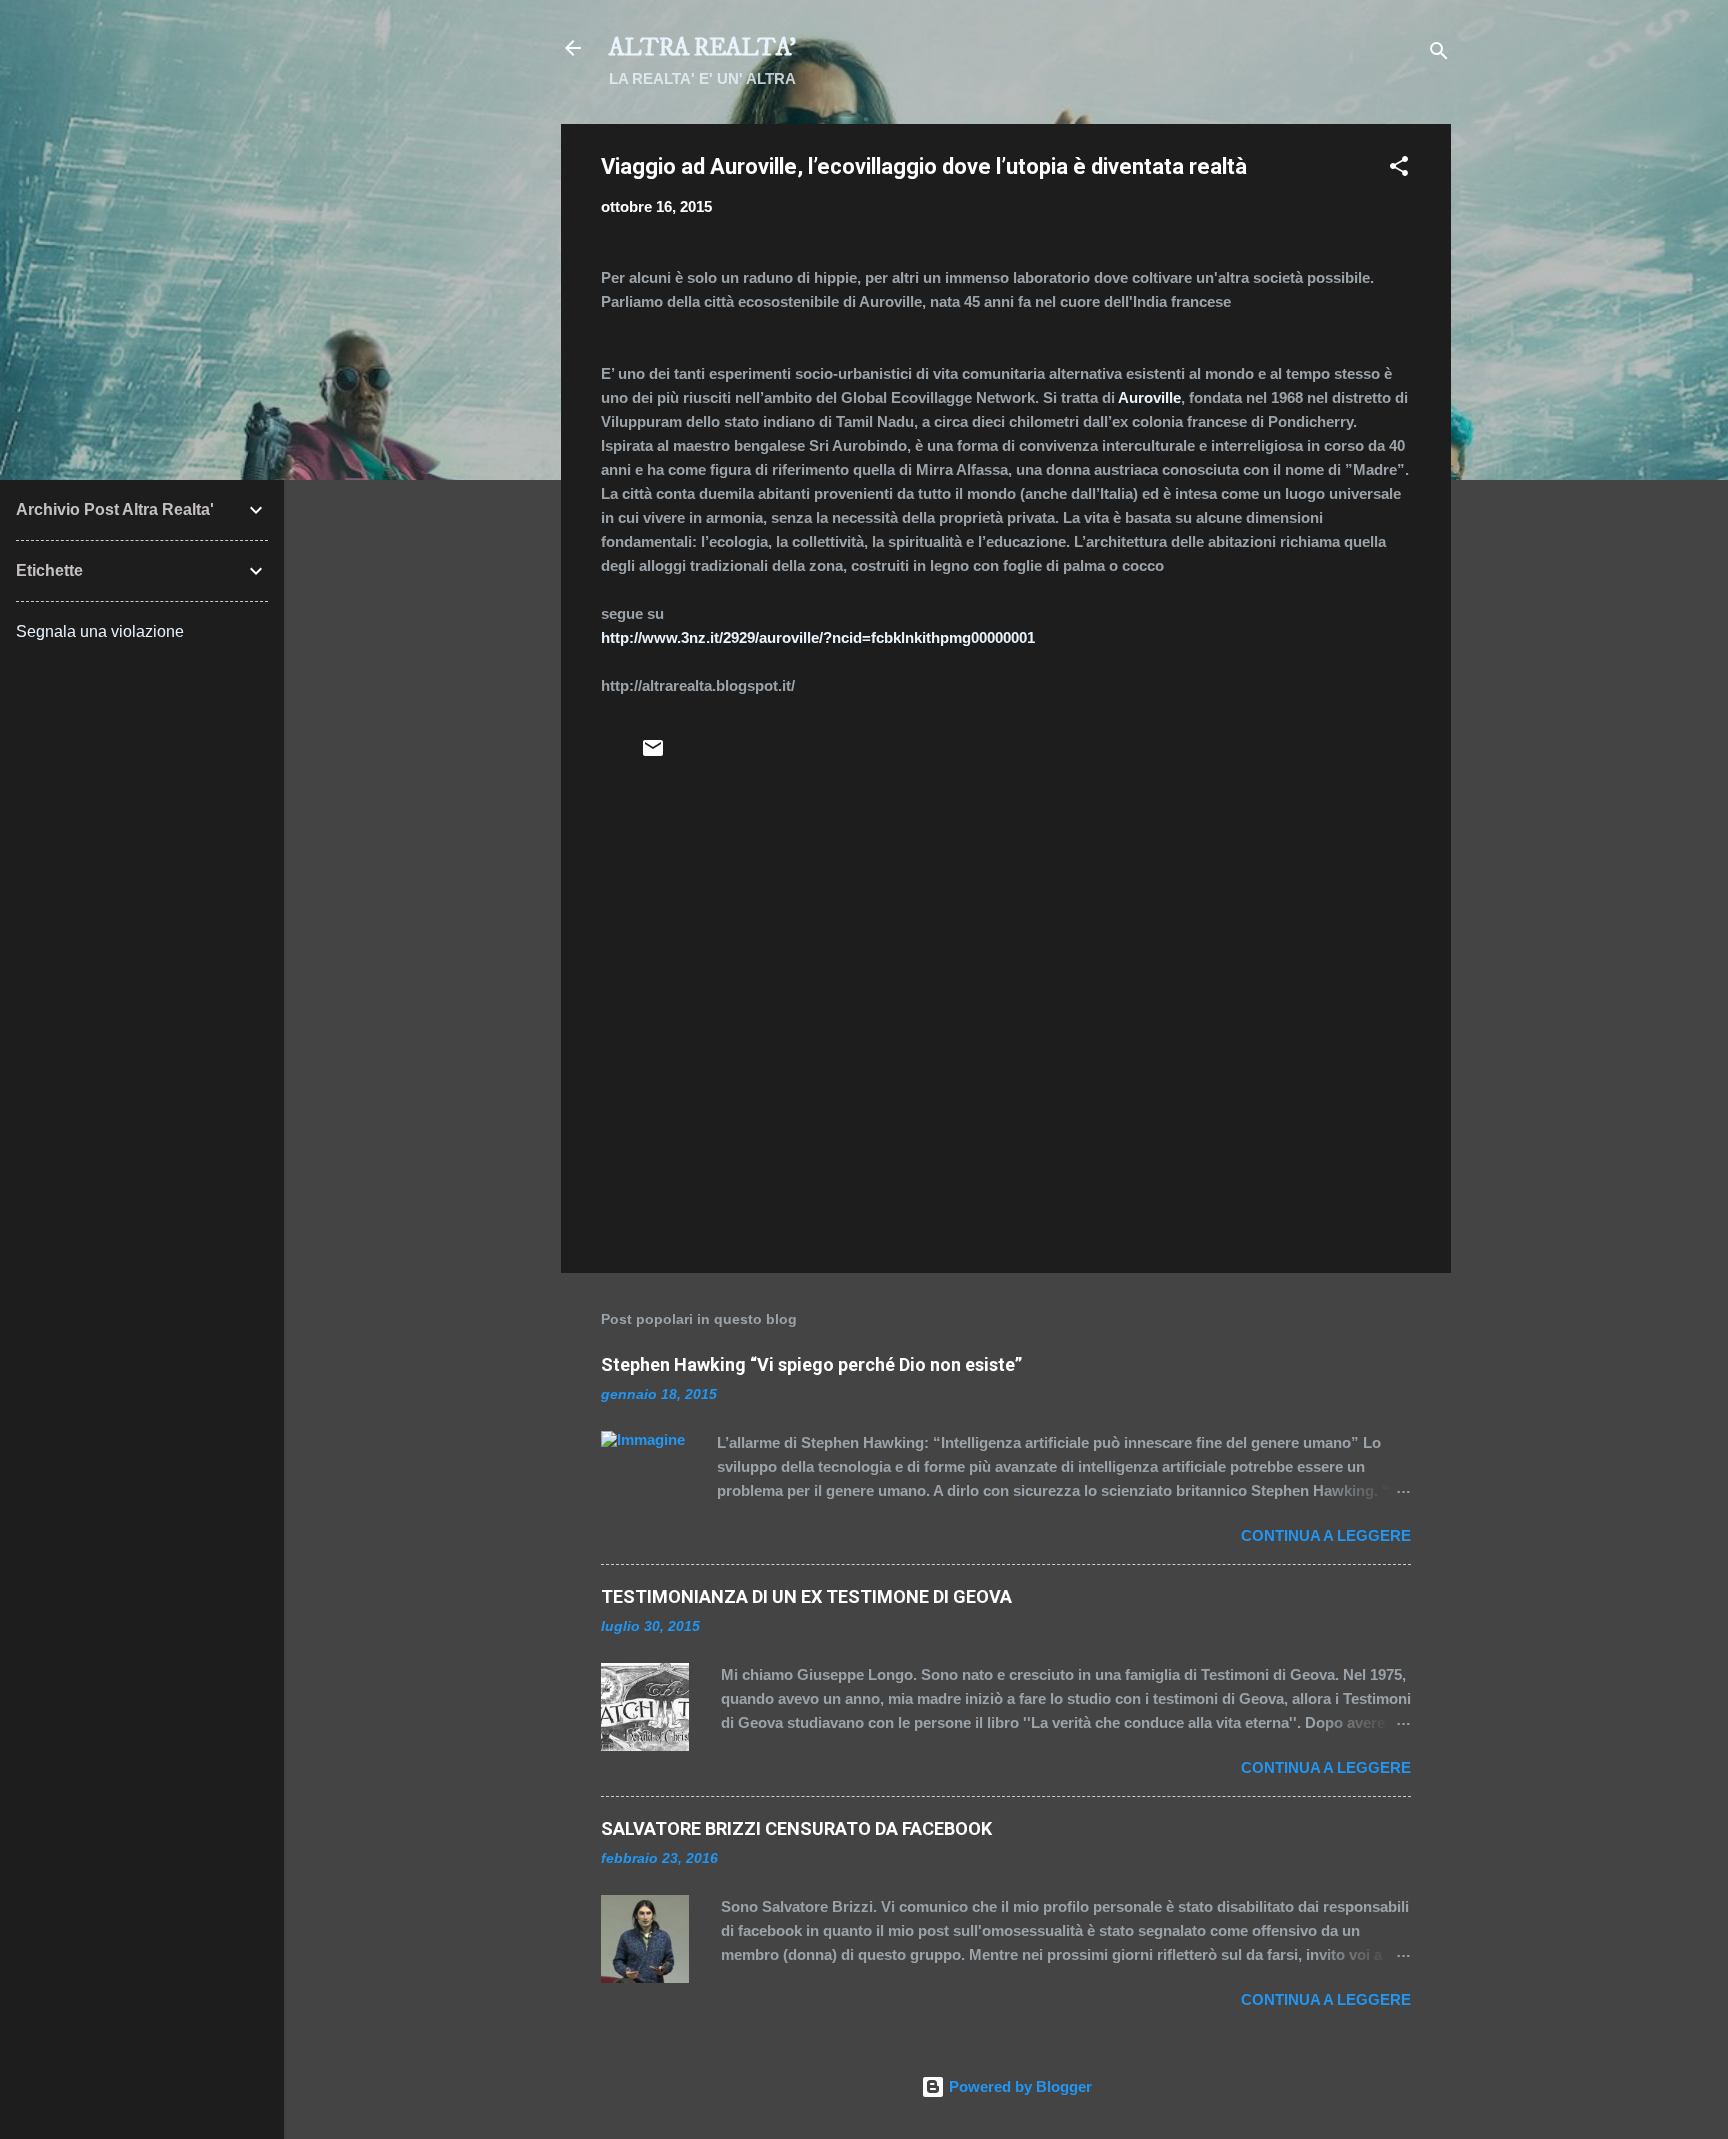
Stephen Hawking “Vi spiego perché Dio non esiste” (811, 1364)
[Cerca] (1439, 54)
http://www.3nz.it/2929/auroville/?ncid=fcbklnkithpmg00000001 (818, 637)
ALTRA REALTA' (702, 48)
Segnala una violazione (100, 631)
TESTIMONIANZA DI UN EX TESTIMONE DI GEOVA (806, 1596)
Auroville (1149, 397)
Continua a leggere (1326, 1535)
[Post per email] (653, 754)
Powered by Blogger (1018, 2086)
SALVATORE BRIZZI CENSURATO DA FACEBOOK (796, 1828)
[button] (1399, 169)
